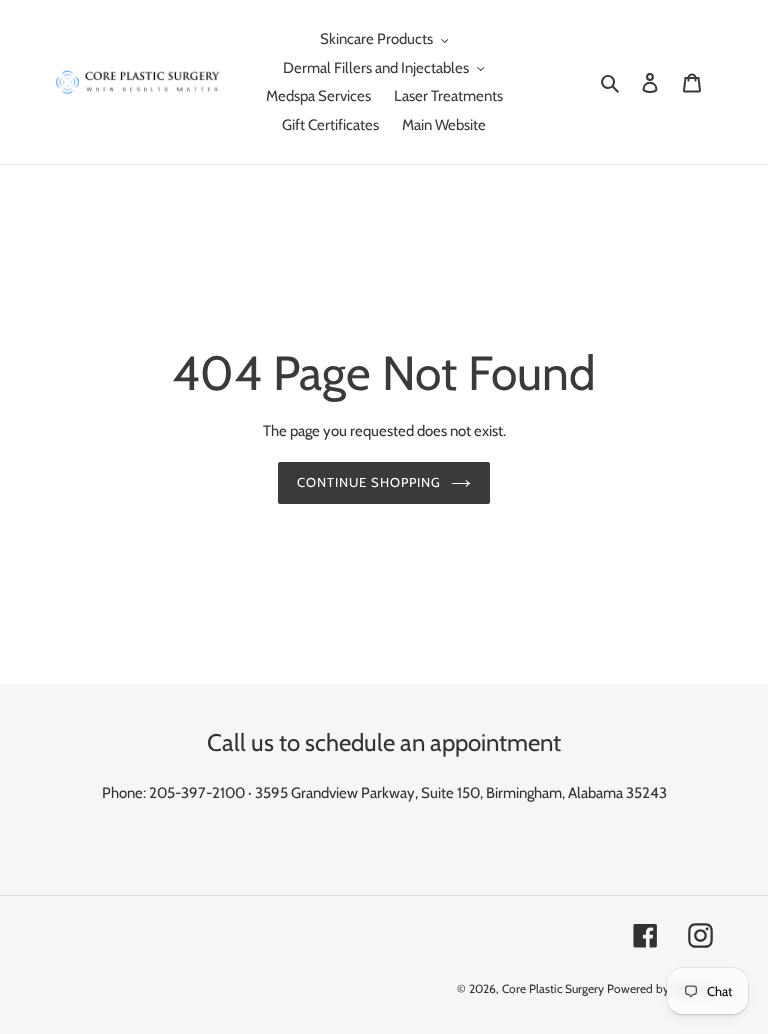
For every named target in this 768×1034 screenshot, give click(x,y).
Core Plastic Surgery (553, 988)
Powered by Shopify (660, 988)
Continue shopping (369, 482)
